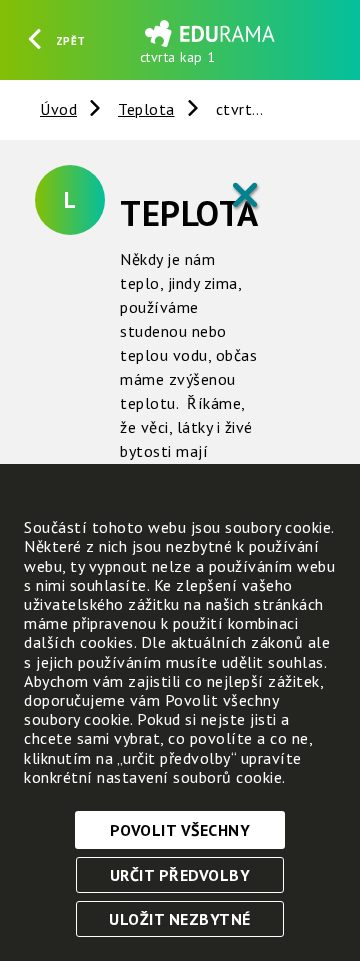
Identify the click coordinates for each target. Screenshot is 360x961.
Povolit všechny (180, 830)
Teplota (146, 109)
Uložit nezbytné (180, 919)
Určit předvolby (180, 875)
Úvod (58, 109)
